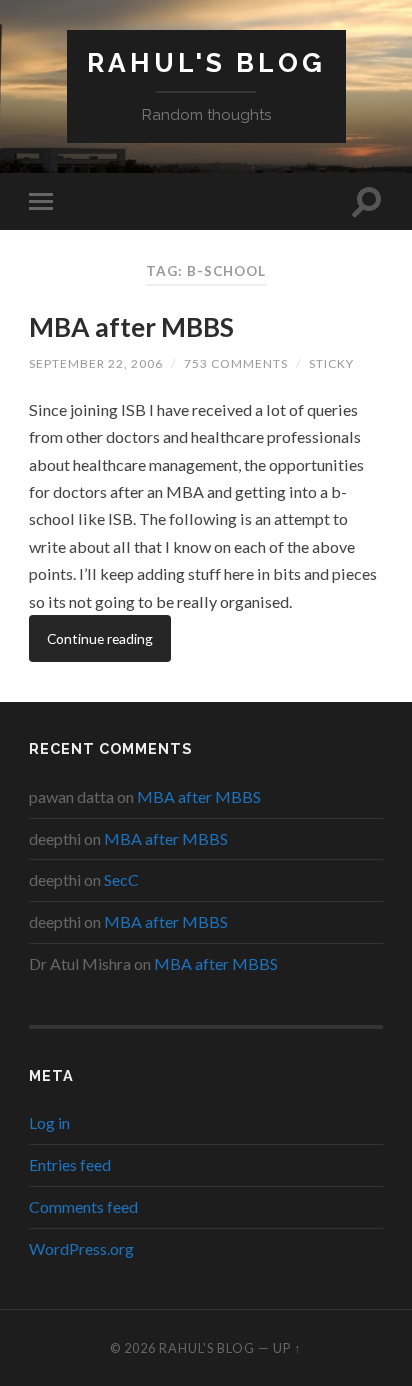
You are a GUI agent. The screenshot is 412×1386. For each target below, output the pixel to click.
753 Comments (236, 363)
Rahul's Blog (206, 62)
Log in (49, 1122)
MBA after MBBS (131, 327)
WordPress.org (81, 1248)
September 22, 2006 (96, 363)
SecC (121, 879)
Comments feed (83, 1206)
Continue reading (100, 638)
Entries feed (70, 1164)
